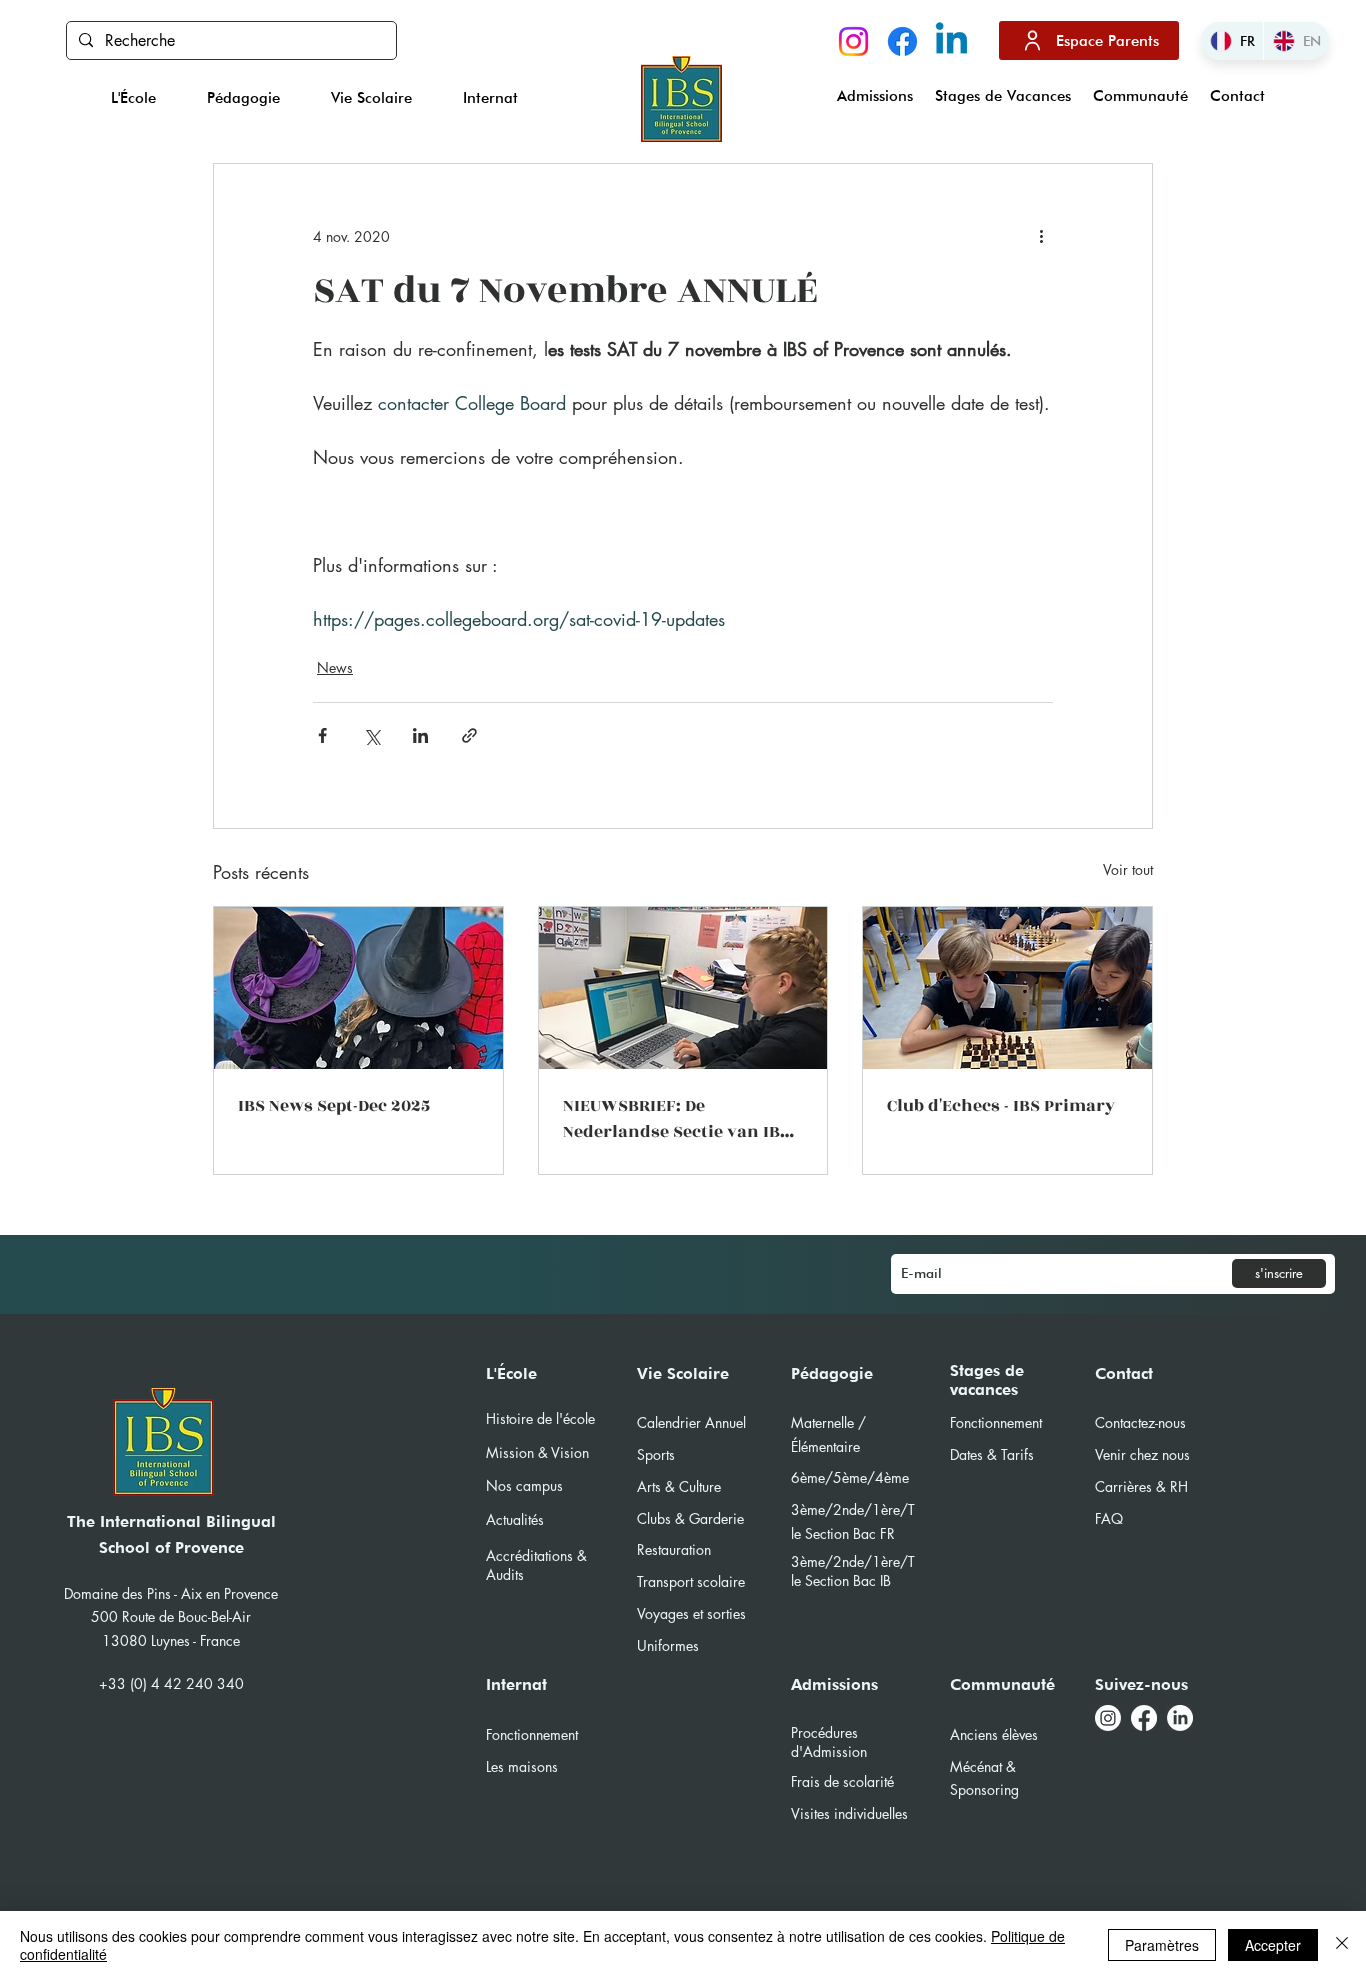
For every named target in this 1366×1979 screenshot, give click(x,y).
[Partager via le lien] (469, 735)
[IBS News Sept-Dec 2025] (358, 988)
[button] (134, 98)
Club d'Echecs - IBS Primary (1001, 1106)
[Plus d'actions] (1041, 236)
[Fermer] (1342, 1945)
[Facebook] (902, 41)
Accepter (1273, 1945)
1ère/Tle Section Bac (853, 1570)
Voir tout (1128, 869)
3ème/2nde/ (831, 1561)
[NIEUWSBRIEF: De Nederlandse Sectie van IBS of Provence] (683, 988)
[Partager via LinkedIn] (420, 735)
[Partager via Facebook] (322, 735)
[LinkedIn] (1180, 1718)
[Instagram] (853, 41)
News (335, 667)
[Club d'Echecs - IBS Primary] (1007, 988)
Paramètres (1162, 1945)
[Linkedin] (951, 41)
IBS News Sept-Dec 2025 (334, 1106)
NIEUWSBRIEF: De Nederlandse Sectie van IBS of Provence (676, 1119)
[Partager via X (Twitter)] (371, 735)
